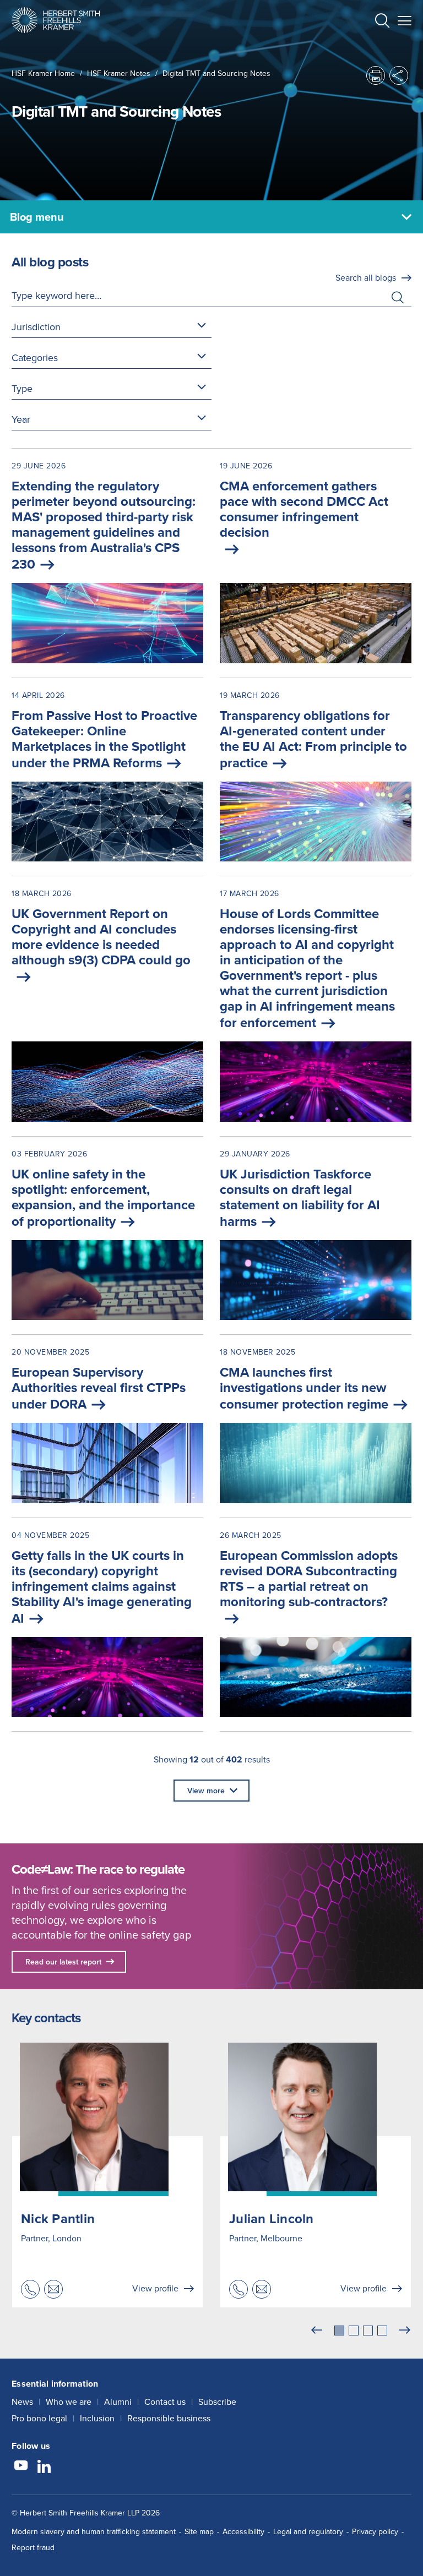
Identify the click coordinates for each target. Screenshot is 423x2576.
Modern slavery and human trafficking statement (94, 2531)
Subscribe (217, 2402)
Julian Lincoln (272, 2218)
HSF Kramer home (43, 73)
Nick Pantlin (58, 2218)
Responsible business (169, 2418)
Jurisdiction (36, 327)
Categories (35, 358)
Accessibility (243, 2531)
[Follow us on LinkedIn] (44, 2467)
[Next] (405, 2331)
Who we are (69, 2402)
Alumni (118, 2402)
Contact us (165, 2402)
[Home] (56, 20)
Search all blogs (366, 277)
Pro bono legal (39, 2418)
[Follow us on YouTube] (21, 2467)
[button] (382, 22)
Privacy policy (375, 2531)
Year (21, 419)
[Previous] (317, 2331)
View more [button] (206, 1791)
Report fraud (33, 2547)
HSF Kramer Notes (119, 73)
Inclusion (97, 2418)
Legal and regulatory (308, 2531)
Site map (199, 2531)
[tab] (339, 2331)
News (22, 2402)
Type (22, 388)
